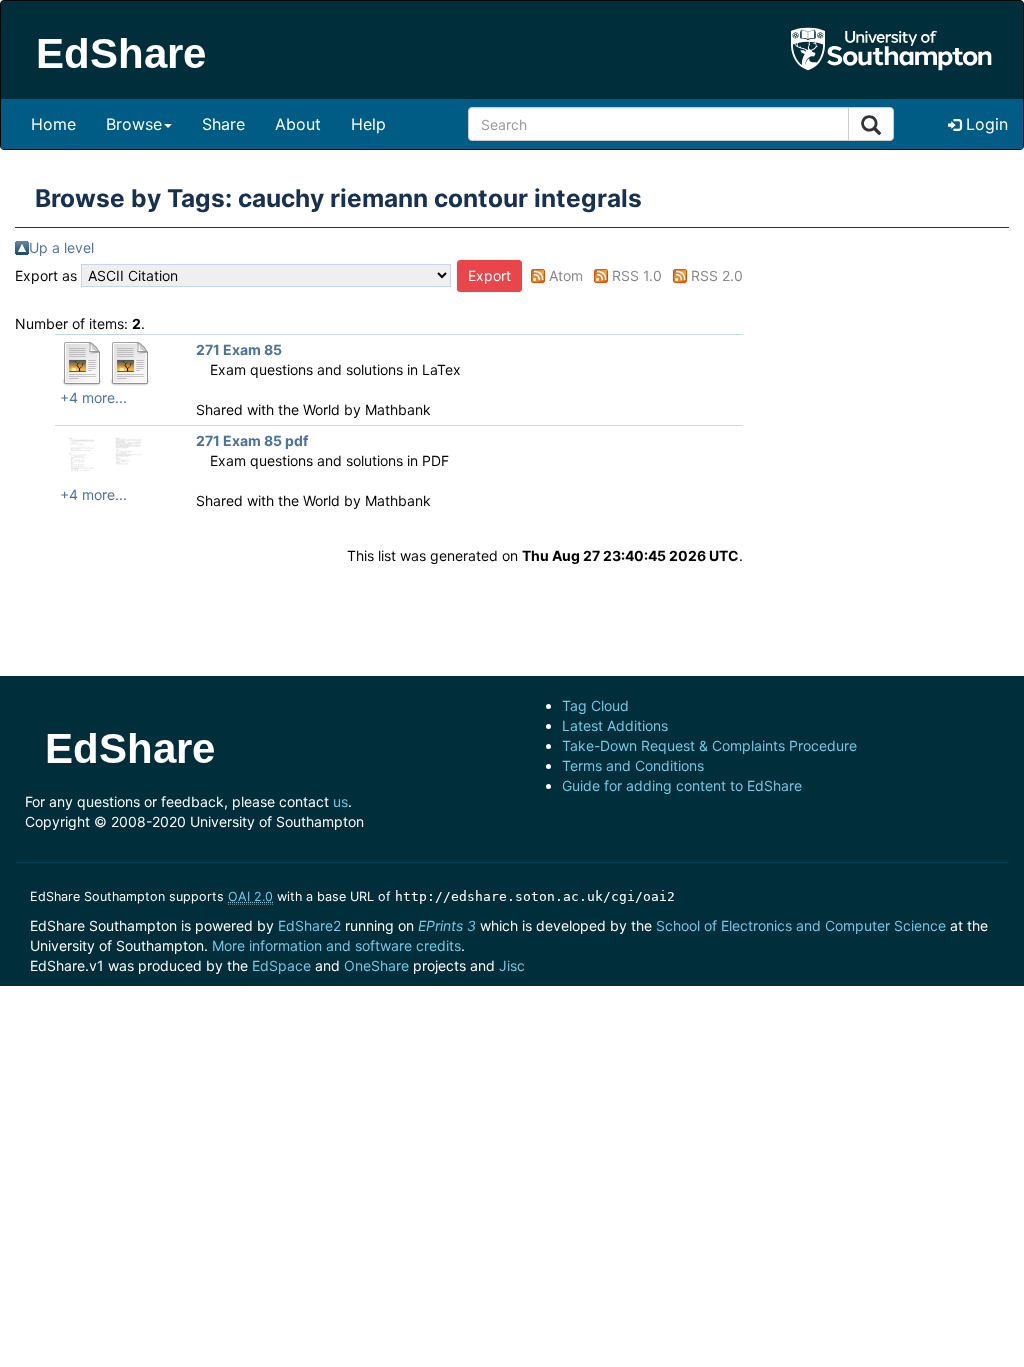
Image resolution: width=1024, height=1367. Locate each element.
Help (368, 124)
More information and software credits (336, 945)
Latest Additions (615, 725)
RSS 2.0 (717, 275)
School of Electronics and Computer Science (801, 925)
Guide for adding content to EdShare (682, 785)
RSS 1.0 (637, 275)
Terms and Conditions (633, 765)
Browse (134, 124)
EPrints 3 (447, 925)
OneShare (376, 965)
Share (223, 124)
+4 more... (93, 397)
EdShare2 (309, 925)
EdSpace (281, 965)
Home (53, 124)
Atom (566, 275)
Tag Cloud (595, 705)
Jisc (512, 965)
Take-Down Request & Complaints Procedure (709, 745)
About (298, 124)
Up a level (61, 247)
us (340, 801)
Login (984, 124)
